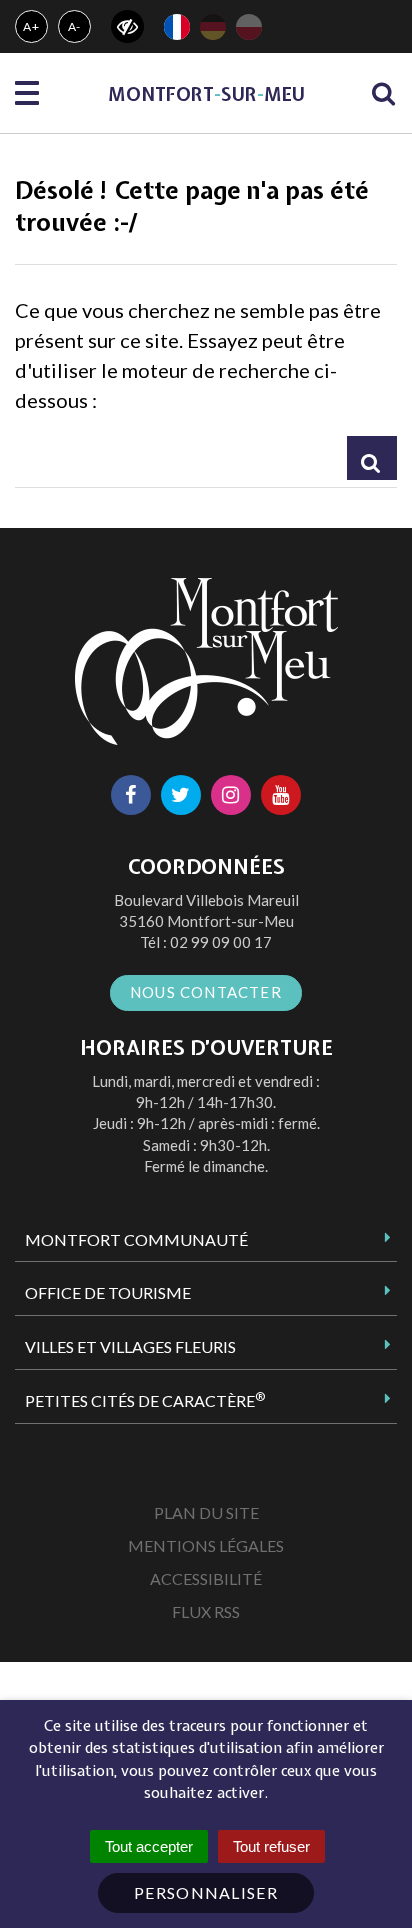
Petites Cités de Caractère (145, 1400)
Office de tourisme (108, 1292)
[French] (177, 27)
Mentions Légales (206, 1545)
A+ (31, 26)
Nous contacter (206, 992)
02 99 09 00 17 (221, 942)
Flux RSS (206, 1611)
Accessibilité (206, 1578)
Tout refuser (271, 1846)
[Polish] (249, 27)
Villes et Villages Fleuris (130, 1346)
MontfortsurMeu (206, 94)
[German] (213, 27)
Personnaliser (206, 1892)
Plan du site (206, 1512)
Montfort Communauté (136, 1239)
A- (75, 26)
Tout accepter (149, 1846)
